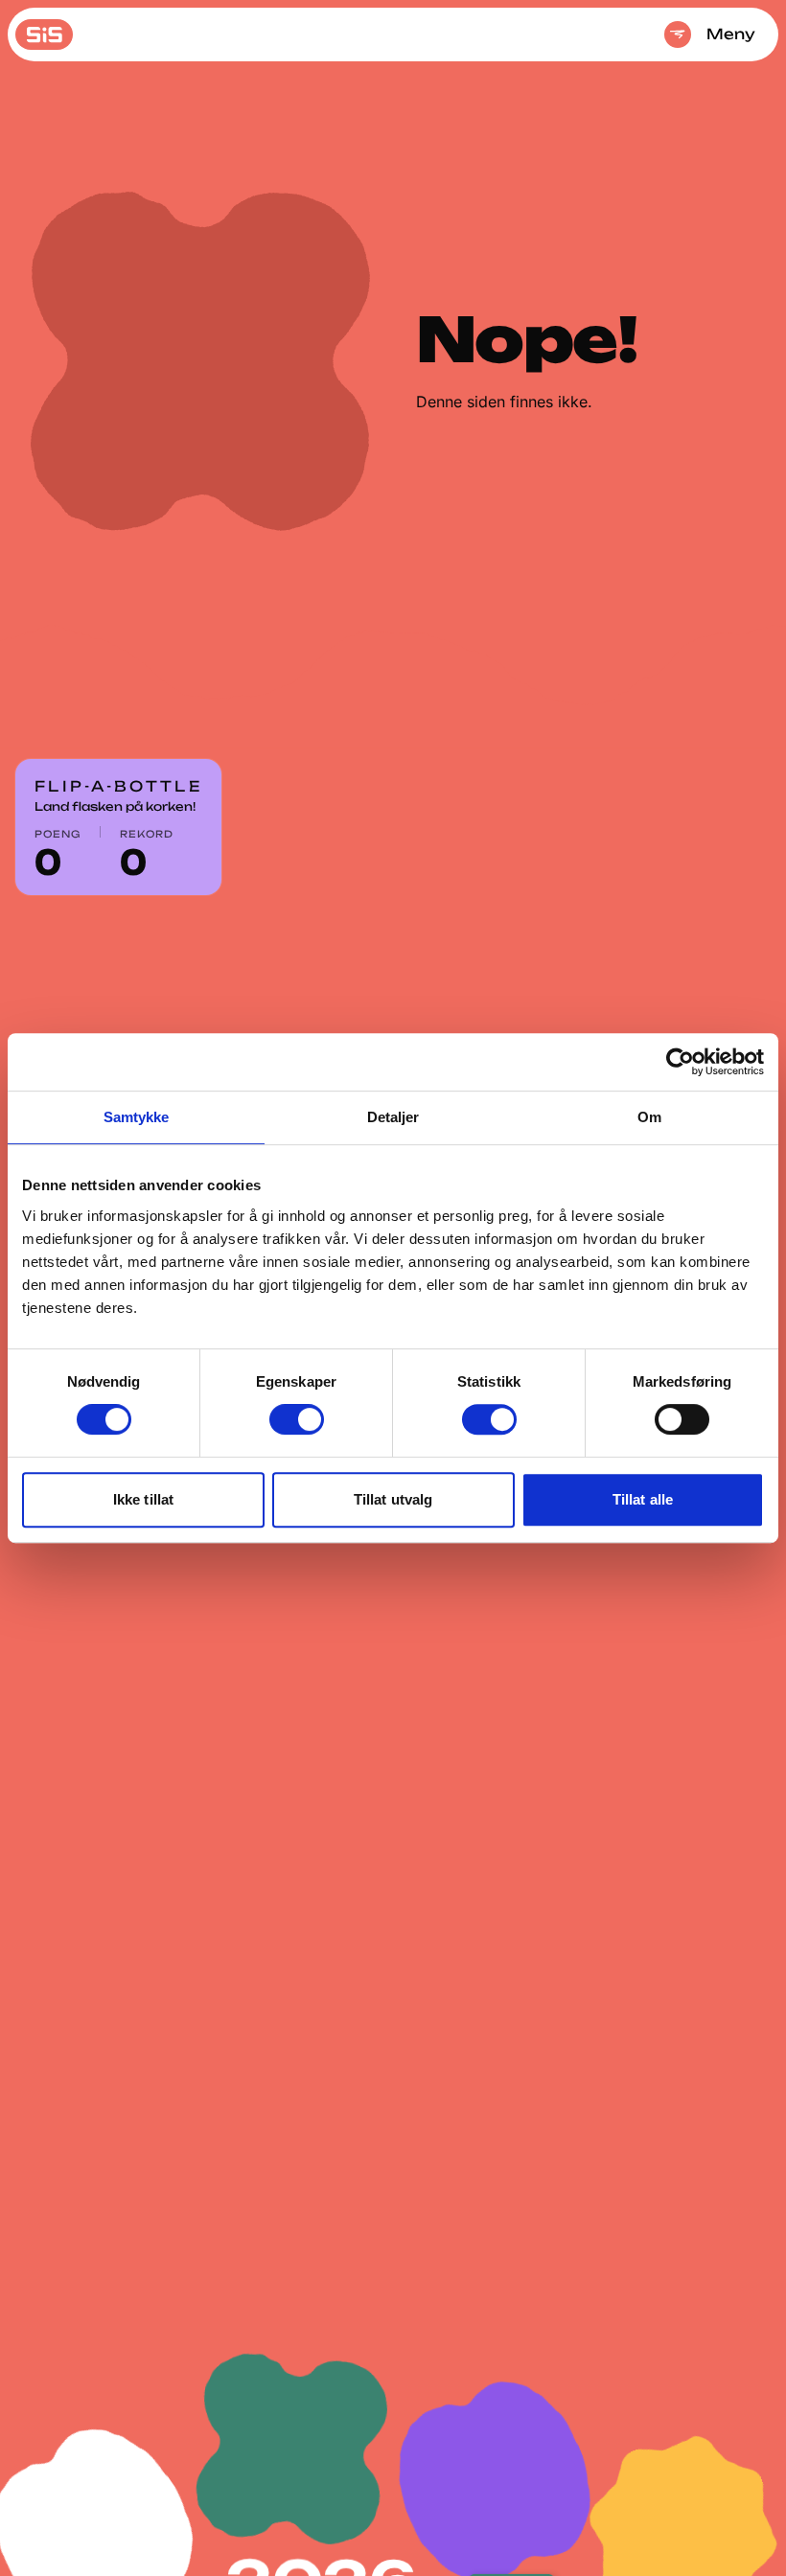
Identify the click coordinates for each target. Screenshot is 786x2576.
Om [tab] (649, 1117)
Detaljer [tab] (393, 1117)
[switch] (297, 1419)
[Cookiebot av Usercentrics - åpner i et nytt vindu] (680, 1062)
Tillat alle (643, 1499)
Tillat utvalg (393, 1499)
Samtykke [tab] (137, 1117)
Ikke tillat (143, 1499)
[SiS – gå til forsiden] (44, 34)
